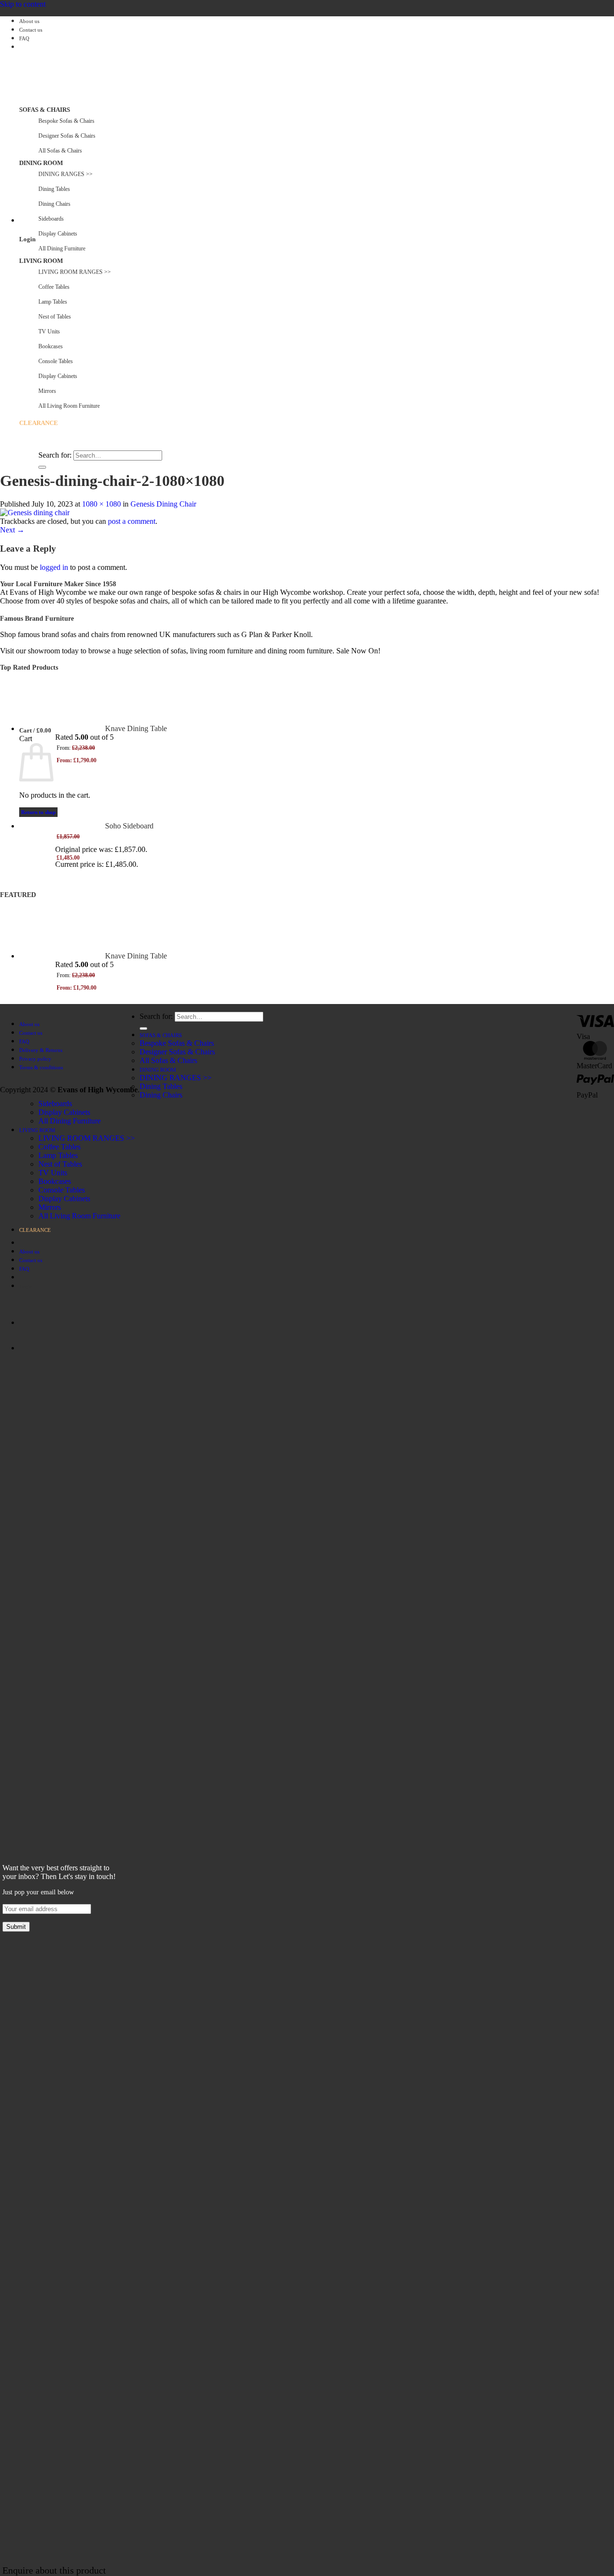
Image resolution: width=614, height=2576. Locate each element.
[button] (20, 221)
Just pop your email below (38, 1892)
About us (29, 21)
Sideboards (51, 219)
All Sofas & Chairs (60, 151)
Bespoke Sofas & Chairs (66, 121)
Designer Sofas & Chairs (67, 136)
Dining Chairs (161, 1095)
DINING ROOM (41, 163)
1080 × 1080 (101, 504)
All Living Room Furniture (79, 1216)
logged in (54, 567)
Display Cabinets (58, 234)
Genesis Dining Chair (163, 504)
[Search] (23, 447)
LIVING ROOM (41, 261)
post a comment (132, 521)
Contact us (31, 30)
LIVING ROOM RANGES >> (87, 1138)
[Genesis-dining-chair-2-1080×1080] (35, 513)
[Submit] (42, 467)
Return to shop (38, 812)
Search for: (55, 455)
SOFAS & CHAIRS (45, 110)
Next (12, 530)
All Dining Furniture (70, 1121)
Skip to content (23, 4)
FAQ (24, 39)
